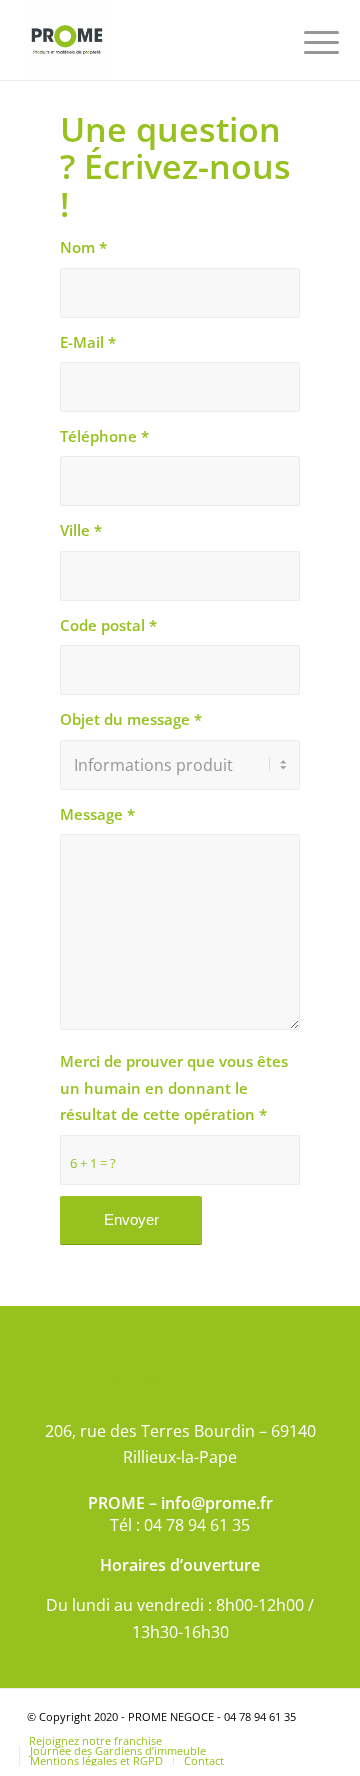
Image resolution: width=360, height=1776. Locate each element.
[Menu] (306, 42)
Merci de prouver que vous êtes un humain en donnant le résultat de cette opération (174, 1087)
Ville (81, 530)
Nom (83, 247)
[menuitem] (306, 42)
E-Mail (88, 342)
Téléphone (104, 436)
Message (97, 814)
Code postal (108, 625)
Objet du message (131, 719)
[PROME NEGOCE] (149, 40)
